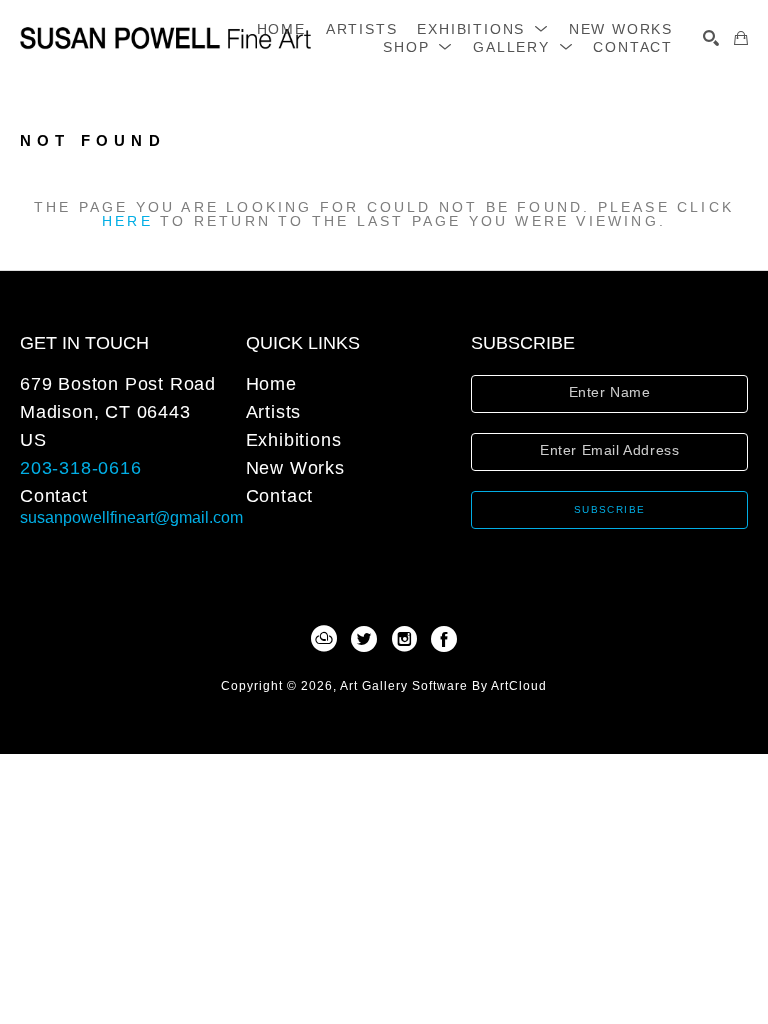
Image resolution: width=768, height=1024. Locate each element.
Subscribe (610, 509)
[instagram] (404, 639)
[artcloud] (324, 639)
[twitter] (364, 639)
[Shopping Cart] (741, 38)
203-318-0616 (81, 468)
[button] (482, 29)
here (127, 221)
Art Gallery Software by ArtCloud (443, 686)
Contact (54, 496)
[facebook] (444, 639)
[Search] (711, 38)
